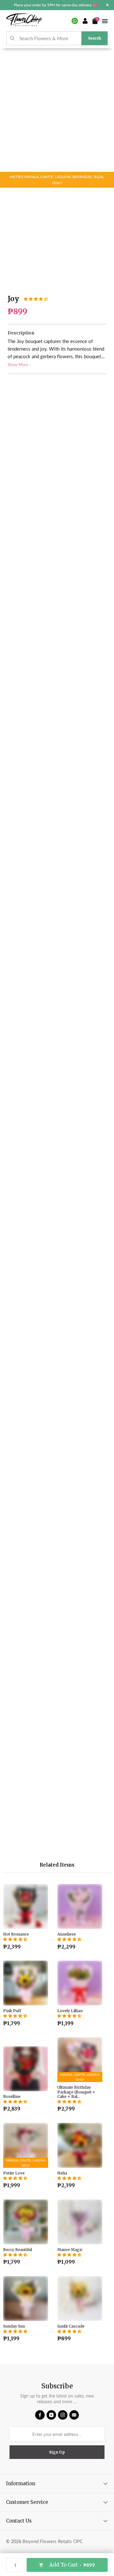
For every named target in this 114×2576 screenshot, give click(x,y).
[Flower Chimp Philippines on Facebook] (40, 2415)
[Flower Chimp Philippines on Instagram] (63, 2415)
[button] (36, 299)
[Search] (13, 38)
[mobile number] (75, 21)
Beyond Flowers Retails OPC (53, 2541)
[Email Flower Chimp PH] (74, 2415)
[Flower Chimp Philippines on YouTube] (51, 2415)
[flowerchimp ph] (24, 21)
